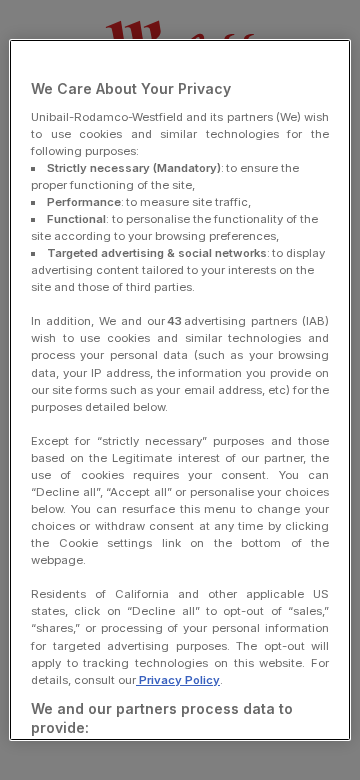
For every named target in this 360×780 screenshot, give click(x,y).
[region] (180, 390)
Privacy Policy (178, 680)
